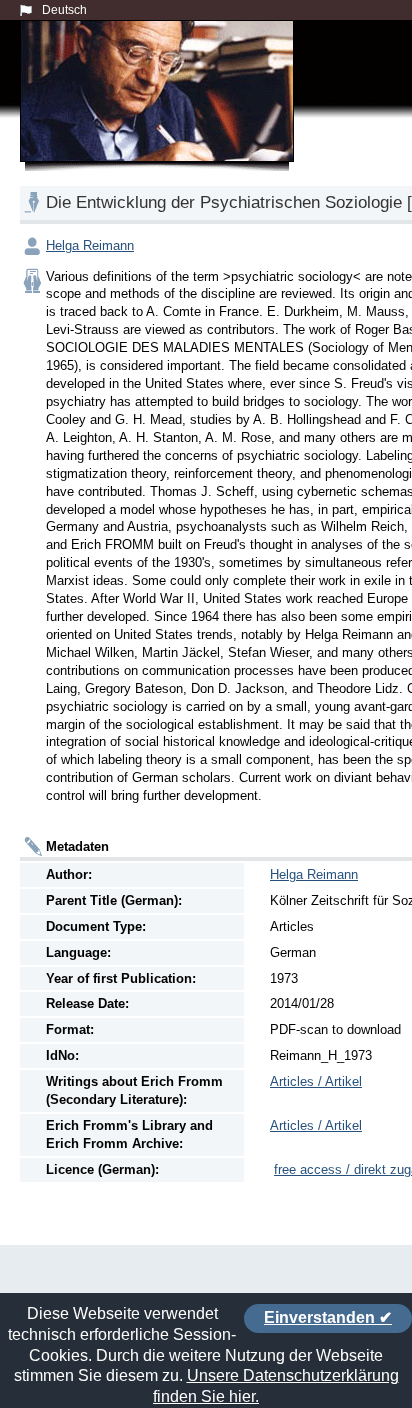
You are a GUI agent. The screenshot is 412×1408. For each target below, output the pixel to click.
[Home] (161, 114)
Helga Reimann (90, 245)
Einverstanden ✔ (328, 1317)
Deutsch (64, 10)
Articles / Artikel (316, 1081)
